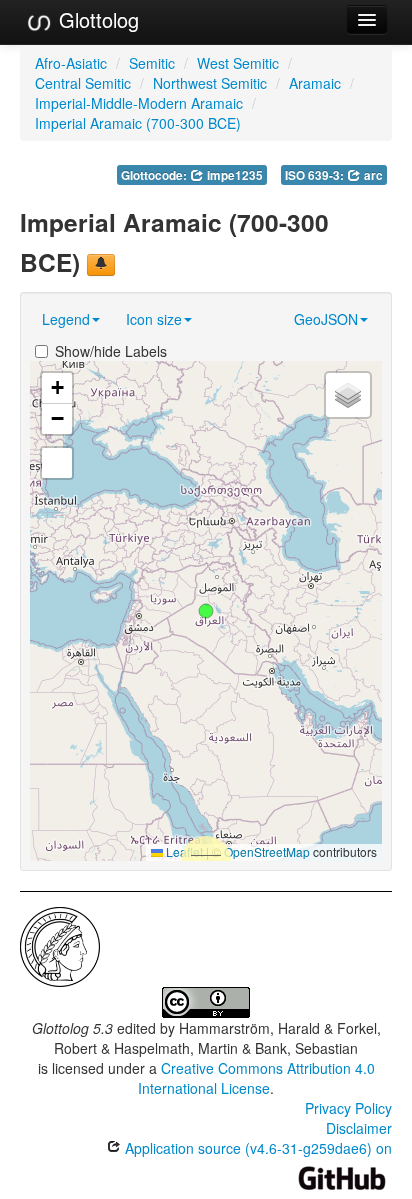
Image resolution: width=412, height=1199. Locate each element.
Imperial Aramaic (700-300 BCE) (138, 123)
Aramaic (315, 83)
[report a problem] (101, 265)
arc (372, 175)
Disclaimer (359, 1128)
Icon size (154, 319)
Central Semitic (83, 83)
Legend (66, 319)
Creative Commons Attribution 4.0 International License (256, 1078)
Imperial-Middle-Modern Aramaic (139, 103)
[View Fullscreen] (57, 463)
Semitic (152, 63)
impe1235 (233, 175)
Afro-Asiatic (71, 63)
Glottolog (96, 19)
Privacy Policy (348, 1108)
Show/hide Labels (111, 351)
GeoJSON (326, 319)
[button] (206, 611)
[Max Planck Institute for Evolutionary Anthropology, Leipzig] (60, 944)
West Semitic (238, 63)
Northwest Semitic (210, 83)
